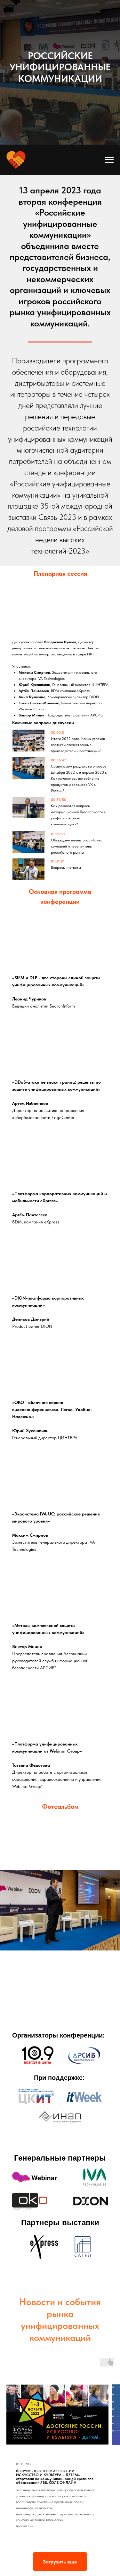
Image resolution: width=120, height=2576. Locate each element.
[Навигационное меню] (109, 160)
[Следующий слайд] (117, 1910)
